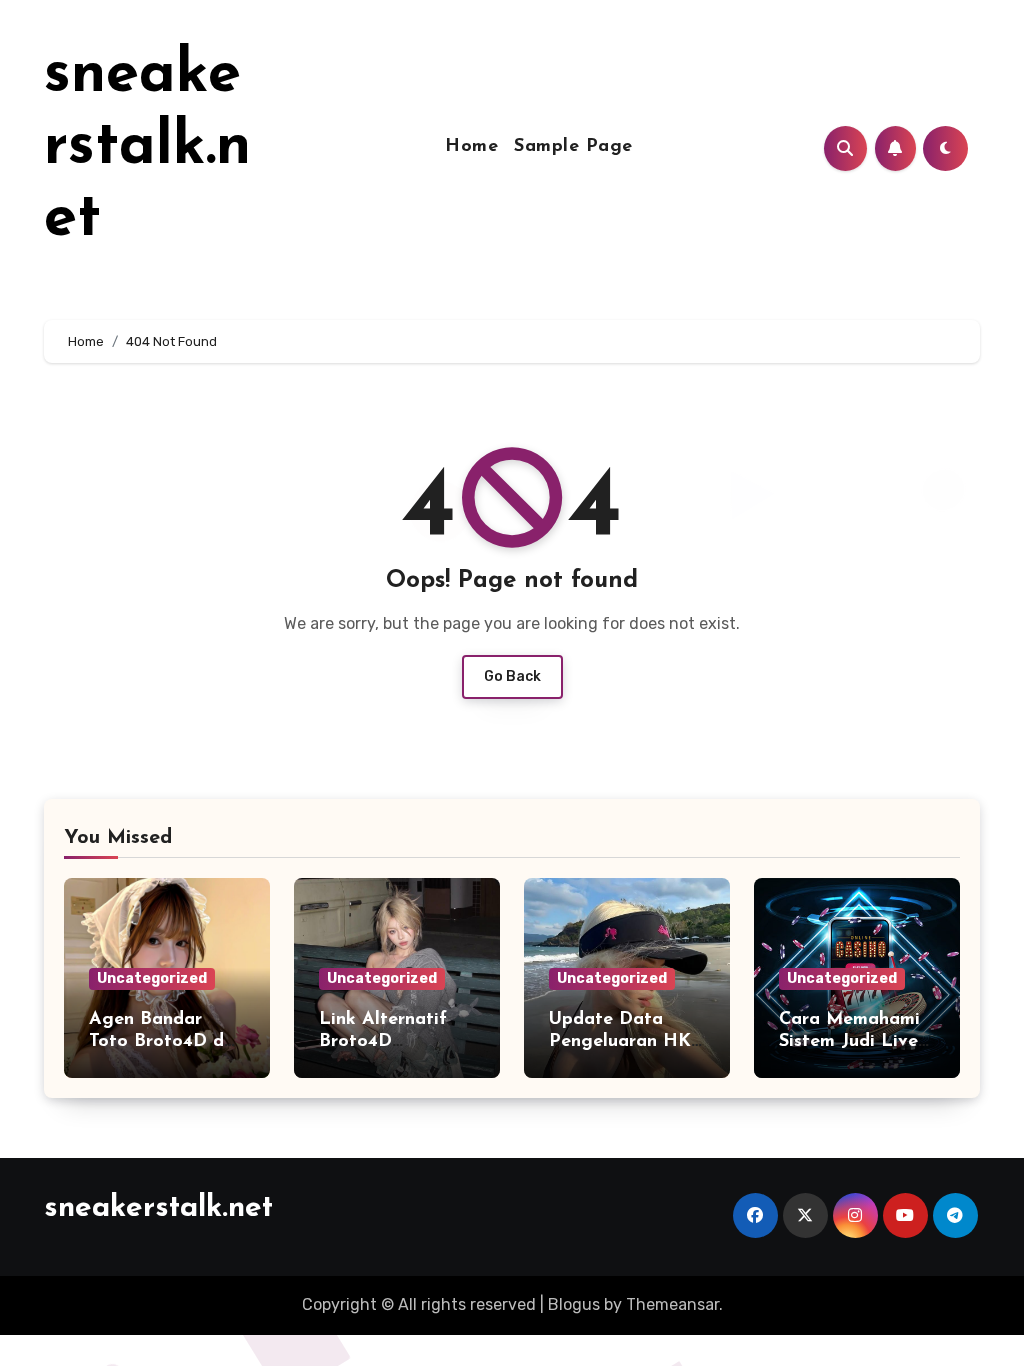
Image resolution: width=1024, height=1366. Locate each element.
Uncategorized (152, 978)
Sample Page (573, 147)
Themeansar (672, 1304)
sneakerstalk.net (147, 148)
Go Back (512, 676)
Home (471, 147)
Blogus (574, 1304)
